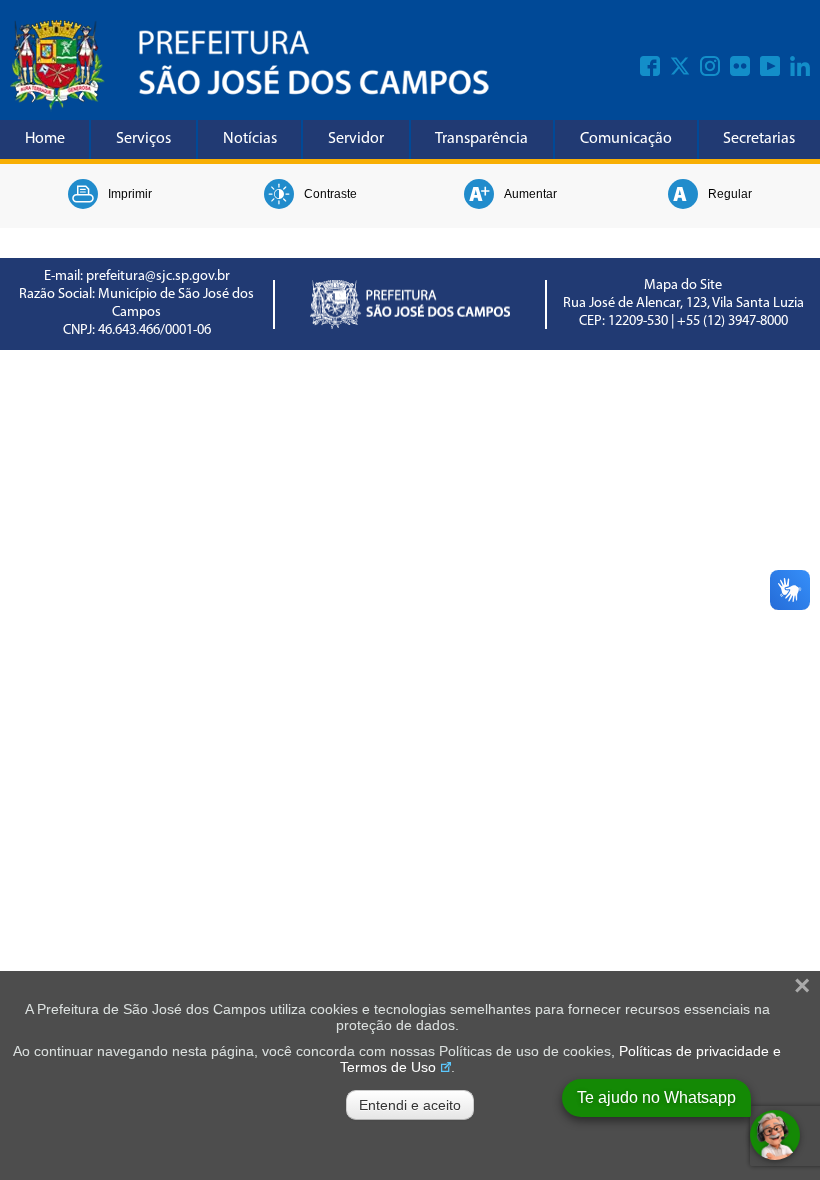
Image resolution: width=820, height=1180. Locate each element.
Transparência (481, 139)
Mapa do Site (683, 285)
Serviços (143, 139)
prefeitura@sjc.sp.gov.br (158, 276)
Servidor (356, 139)
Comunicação (626, 139)
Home (45, 139)
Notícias (250, 139)
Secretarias (759, 139)
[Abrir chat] (775, 1135)
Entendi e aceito (410, 1105)
